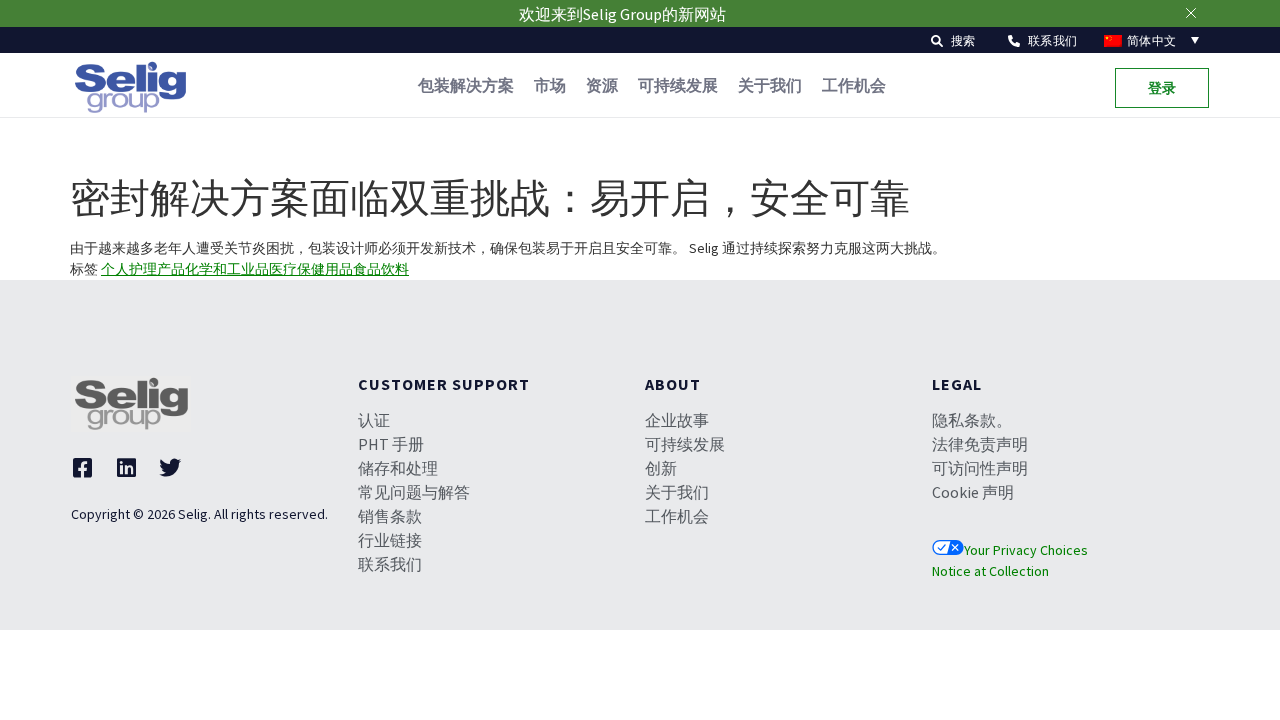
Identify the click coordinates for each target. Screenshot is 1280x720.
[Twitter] (170, 468)
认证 (374, 420)
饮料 (395, 269)
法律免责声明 (980, 444)
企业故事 (677, 420)
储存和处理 (398, 468)
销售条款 (390, 516)
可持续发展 (678, 85)
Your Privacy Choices (1026, 550)
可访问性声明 (980, 468)
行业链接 (390, 540)
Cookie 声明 (973, 492)
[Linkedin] (126, 468)
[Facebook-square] (82, 468)
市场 (550, 85)
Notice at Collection (990, 571)
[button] (953, 39)
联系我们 (390, 564)
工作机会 (854, 85)
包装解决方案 (466, 85)
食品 (367, 269)
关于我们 (770, 85)
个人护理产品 (143, 269)
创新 (661, 468)
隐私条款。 (972, 420)
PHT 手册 (391, 444)
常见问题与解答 (414, 492)
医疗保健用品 (311, 269)
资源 (602, 85)
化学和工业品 (227, 269)
